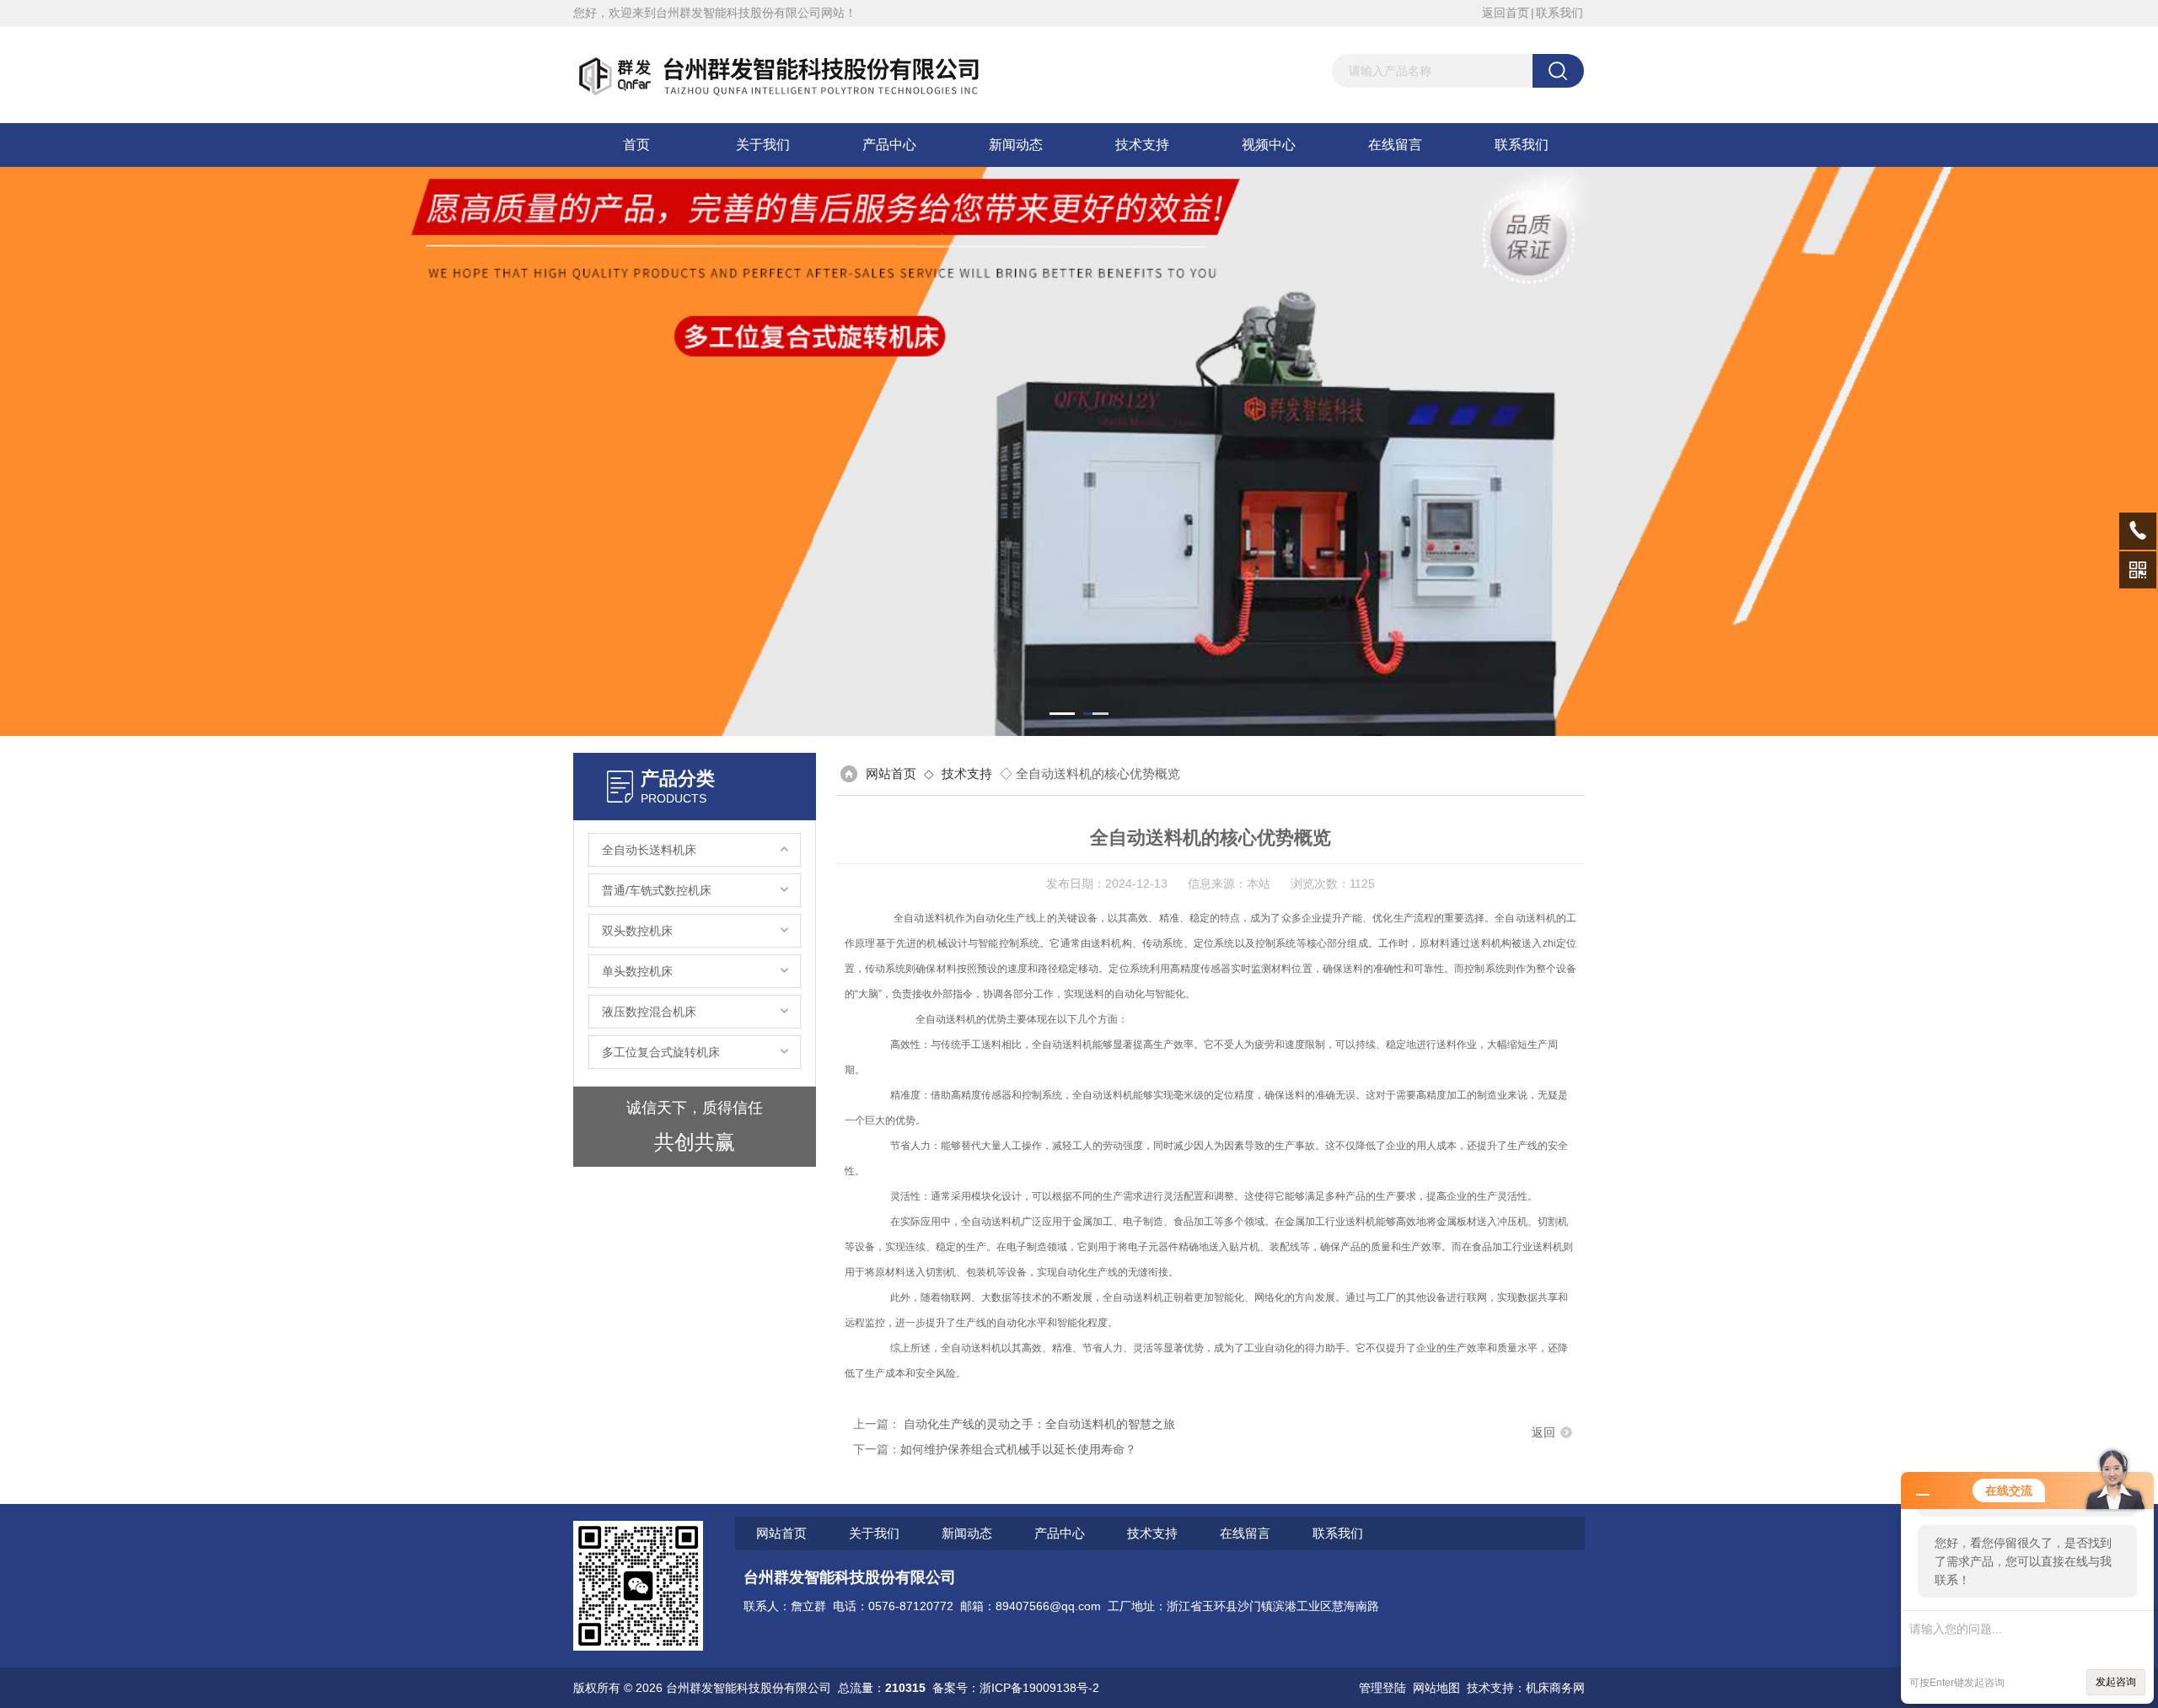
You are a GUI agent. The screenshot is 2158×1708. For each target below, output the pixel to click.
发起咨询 (2116, 1682)
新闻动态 (1016, 145)
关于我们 (763, 145)
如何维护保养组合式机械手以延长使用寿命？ (1018, 1449)
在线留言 (1395, 145)
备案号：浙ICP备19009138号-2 (1016, 1688)
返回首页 (1506, 13)
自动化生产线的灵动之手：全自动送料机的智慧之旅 (1039, 1424)
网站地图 (1436, 1688)
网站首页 (891, 773)
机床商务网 (1555, 1688)
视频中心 (1269, 145)
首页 (636, 145)
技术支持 (1142, 145)
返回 (1543, 1432)
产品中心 (889, 145)
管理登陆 (1382, 1688)
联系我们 (1559, 13)
